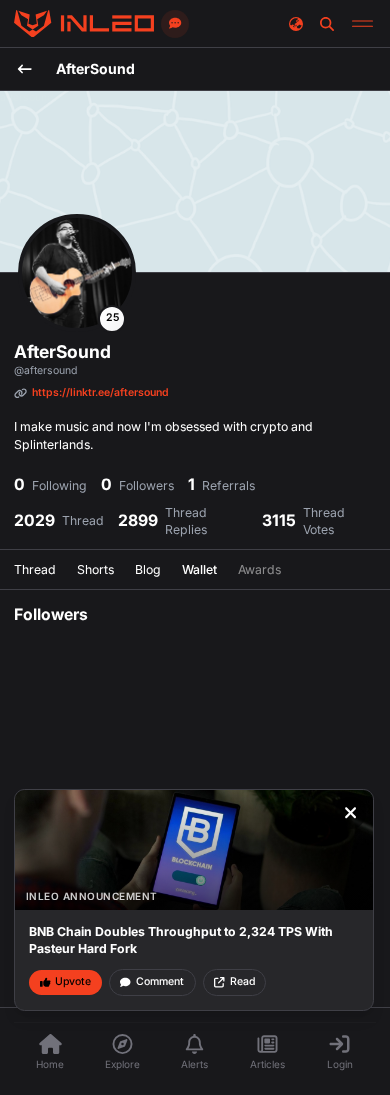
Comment (160, 981)
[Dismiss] (351, 813)
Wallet (199, 569)
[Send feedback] (175, 24)
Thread (35, 569)
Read (242, 981)
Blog (148, 569)
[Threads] (84, 24)
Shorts (95, 569)
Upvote (73, 981)
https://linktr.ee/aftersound (100, 392)
